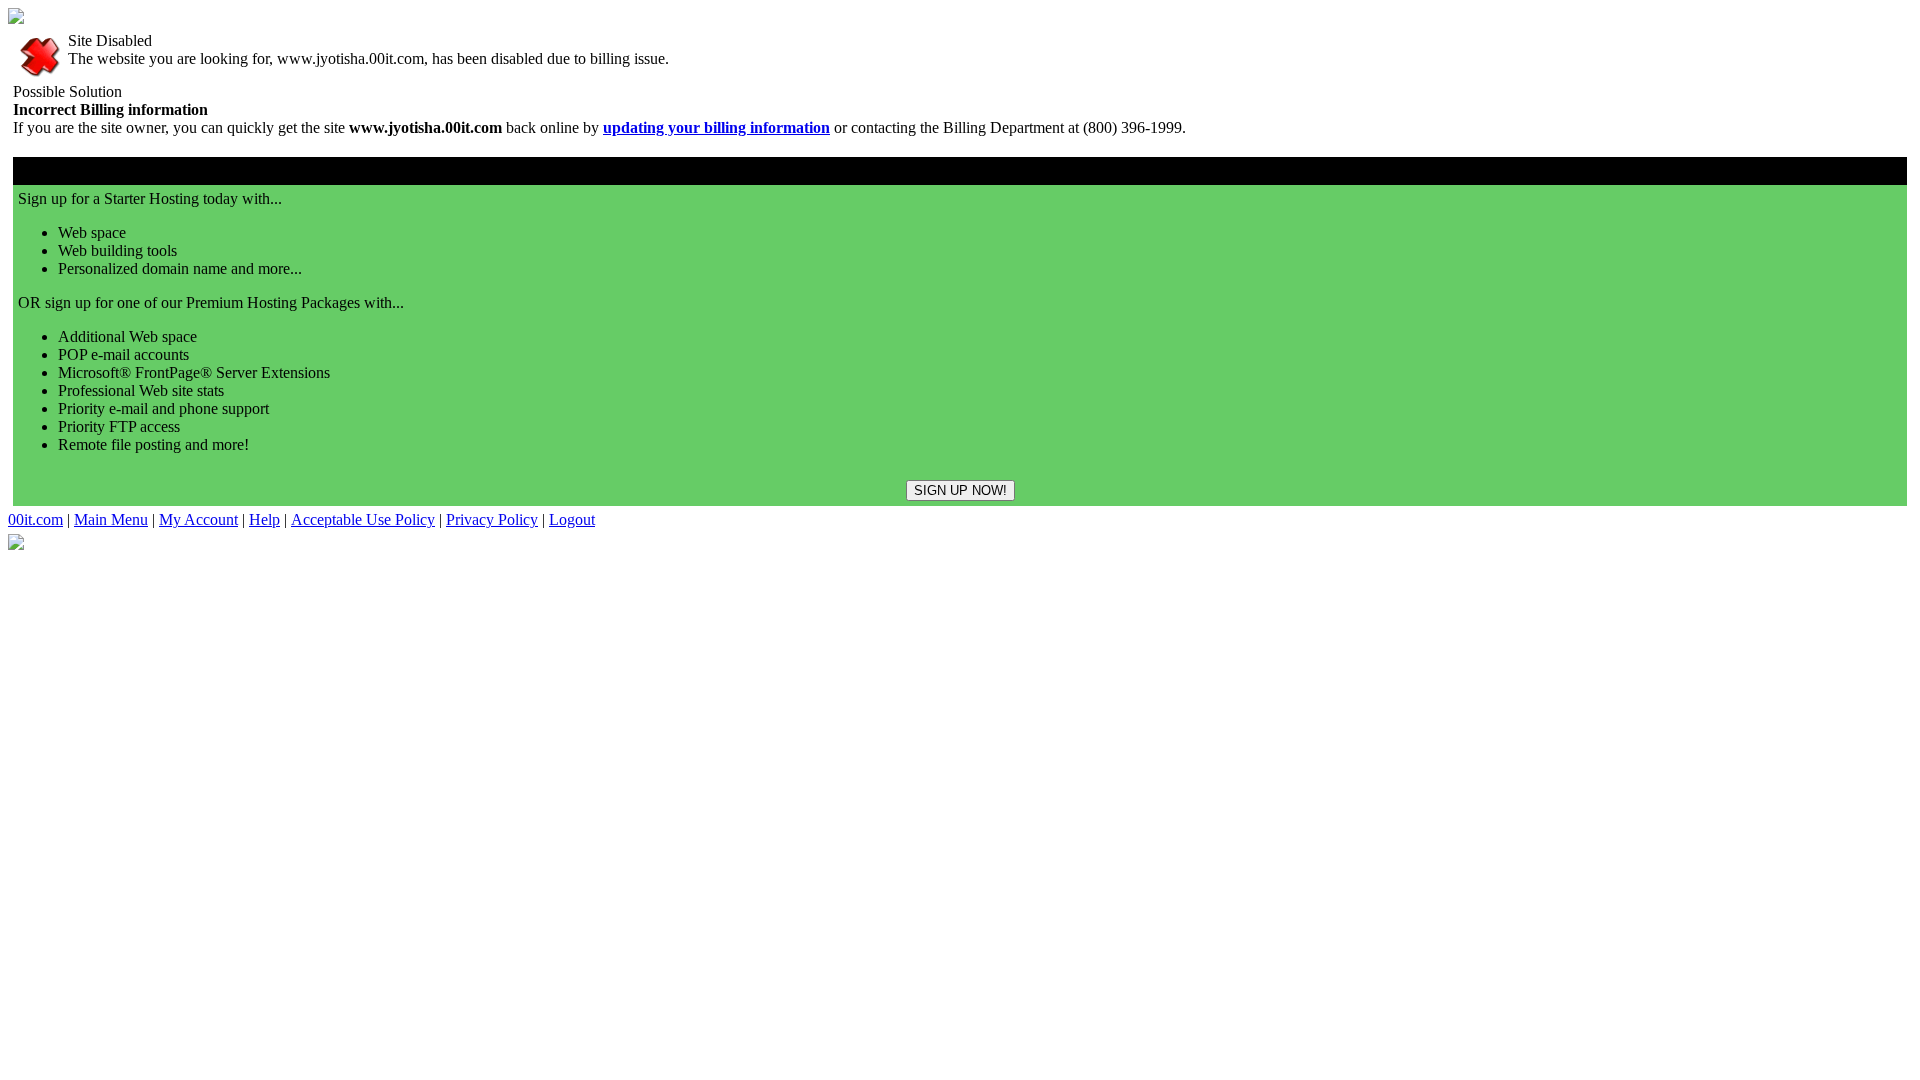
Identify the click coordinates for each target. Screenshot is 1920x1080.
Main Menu (111, 519)
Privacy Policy (492, 519)
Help (264, 519)
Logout (572, 519)
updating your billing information (716, 127)
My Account (198, 519)
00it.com (35, 519)
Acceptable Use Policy (363, 519)
